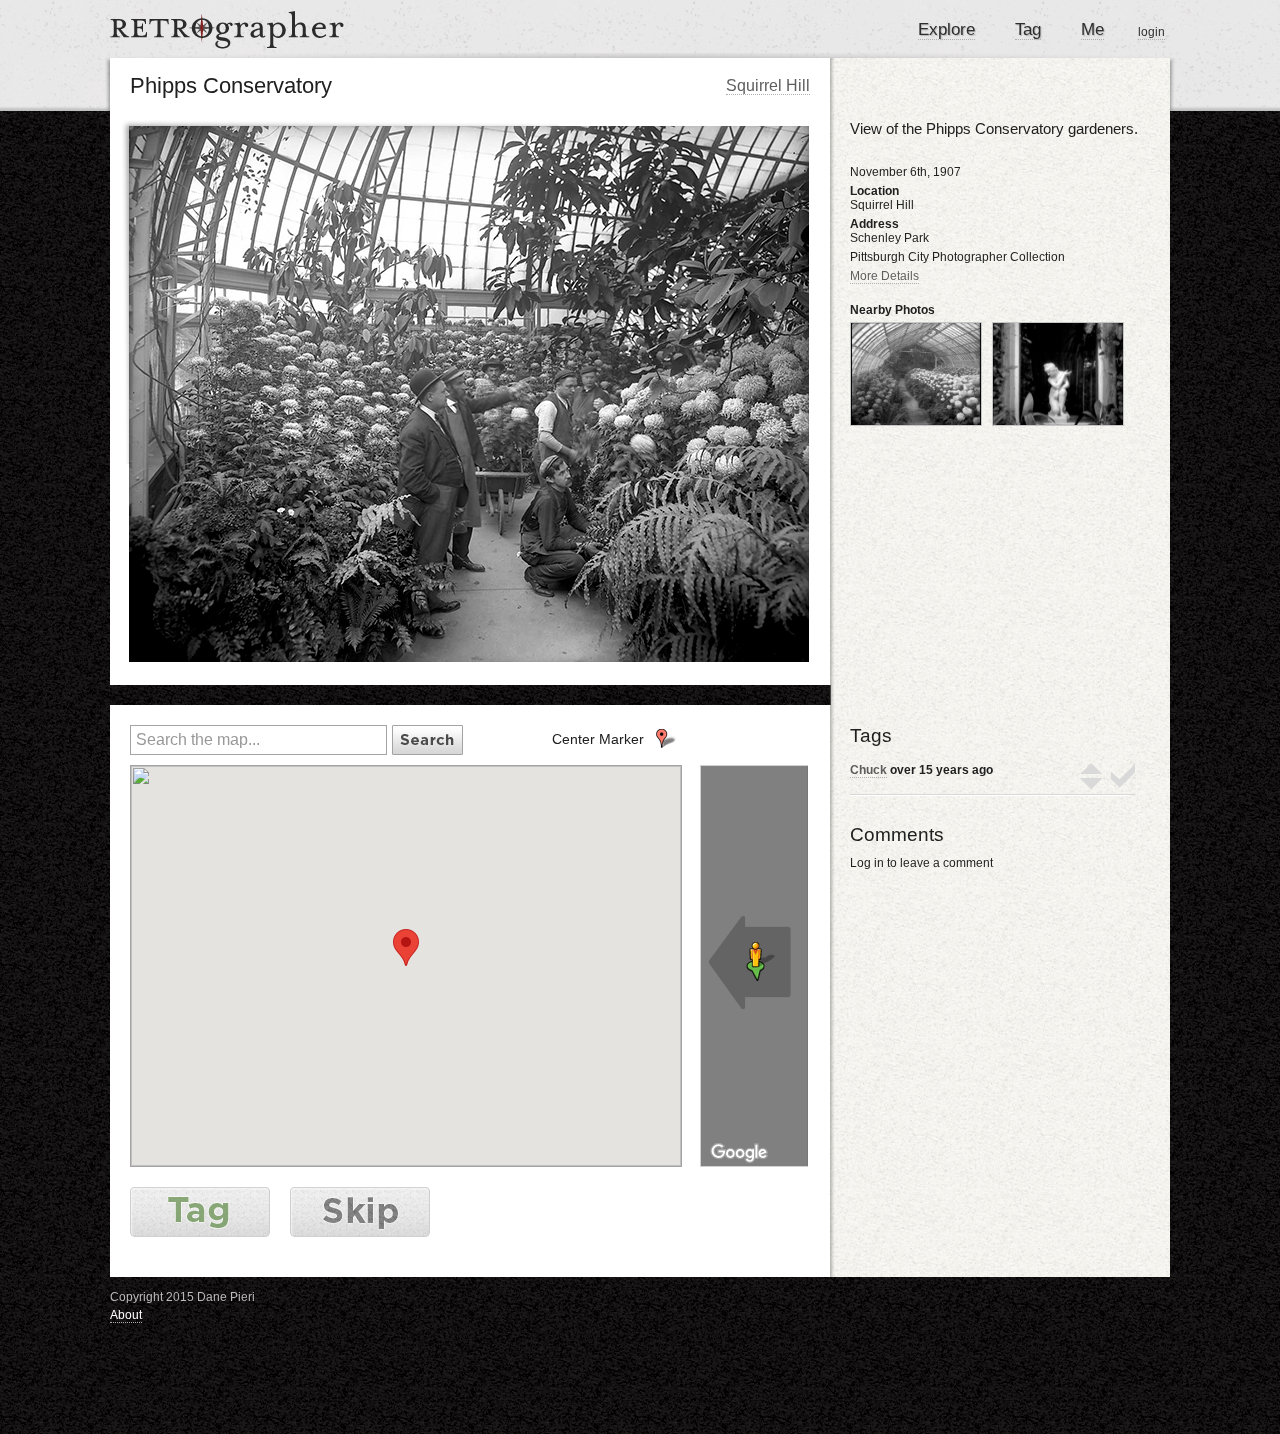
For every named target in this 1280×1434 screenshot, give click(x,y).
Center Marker (598, 739)
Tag (1028, 29)
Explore (946, 29)
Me (1092, 29)
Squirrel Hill (768, 85)
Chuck (868, 770)
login (1151, 32)
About (126, 1315)
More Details (884, 276)
